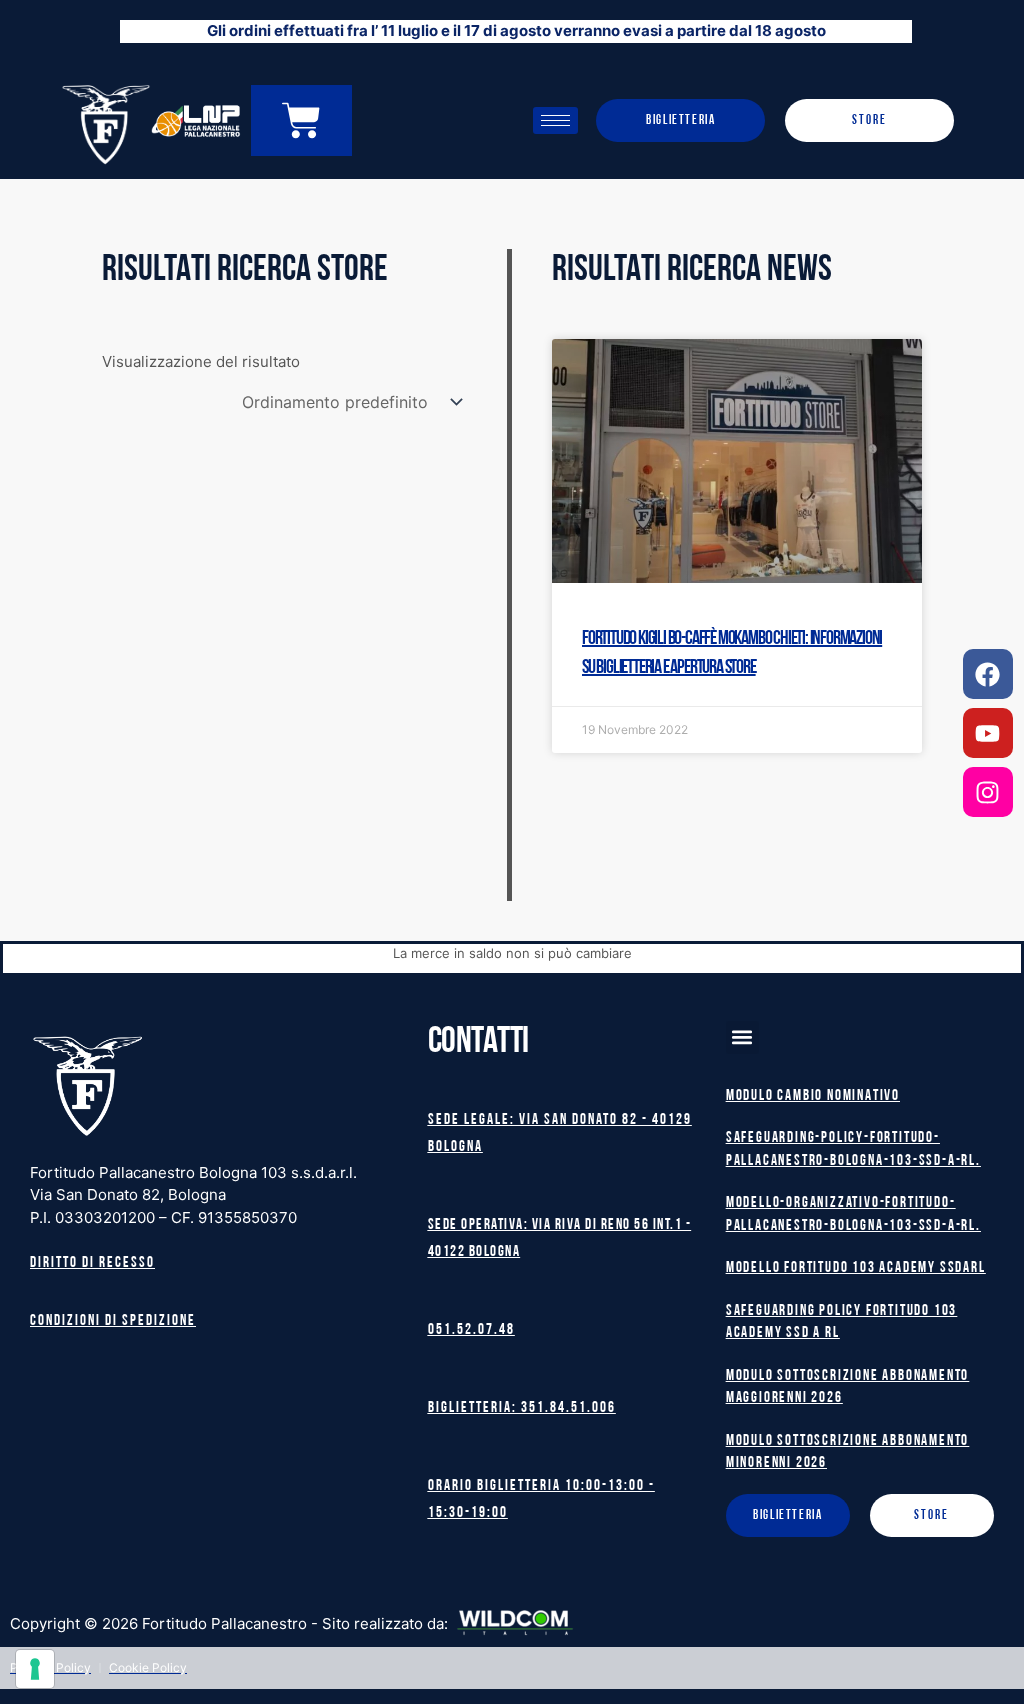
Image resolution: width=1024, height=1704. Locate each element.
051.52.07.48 (471, 1330)
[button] (742, 1037)
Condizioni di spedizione (113, 1321)
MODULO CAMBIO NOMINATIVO (813, 1096)
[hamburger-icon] (555, 120)
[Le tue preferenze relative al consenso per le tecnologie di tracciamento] (35, 1669)
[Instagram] (988, 792)
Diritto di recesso (92, 1263)
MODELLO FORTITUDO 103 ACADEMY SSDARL (856, 1268)
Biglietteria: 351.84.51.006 (522, 1408)
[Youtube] (988, 733)
